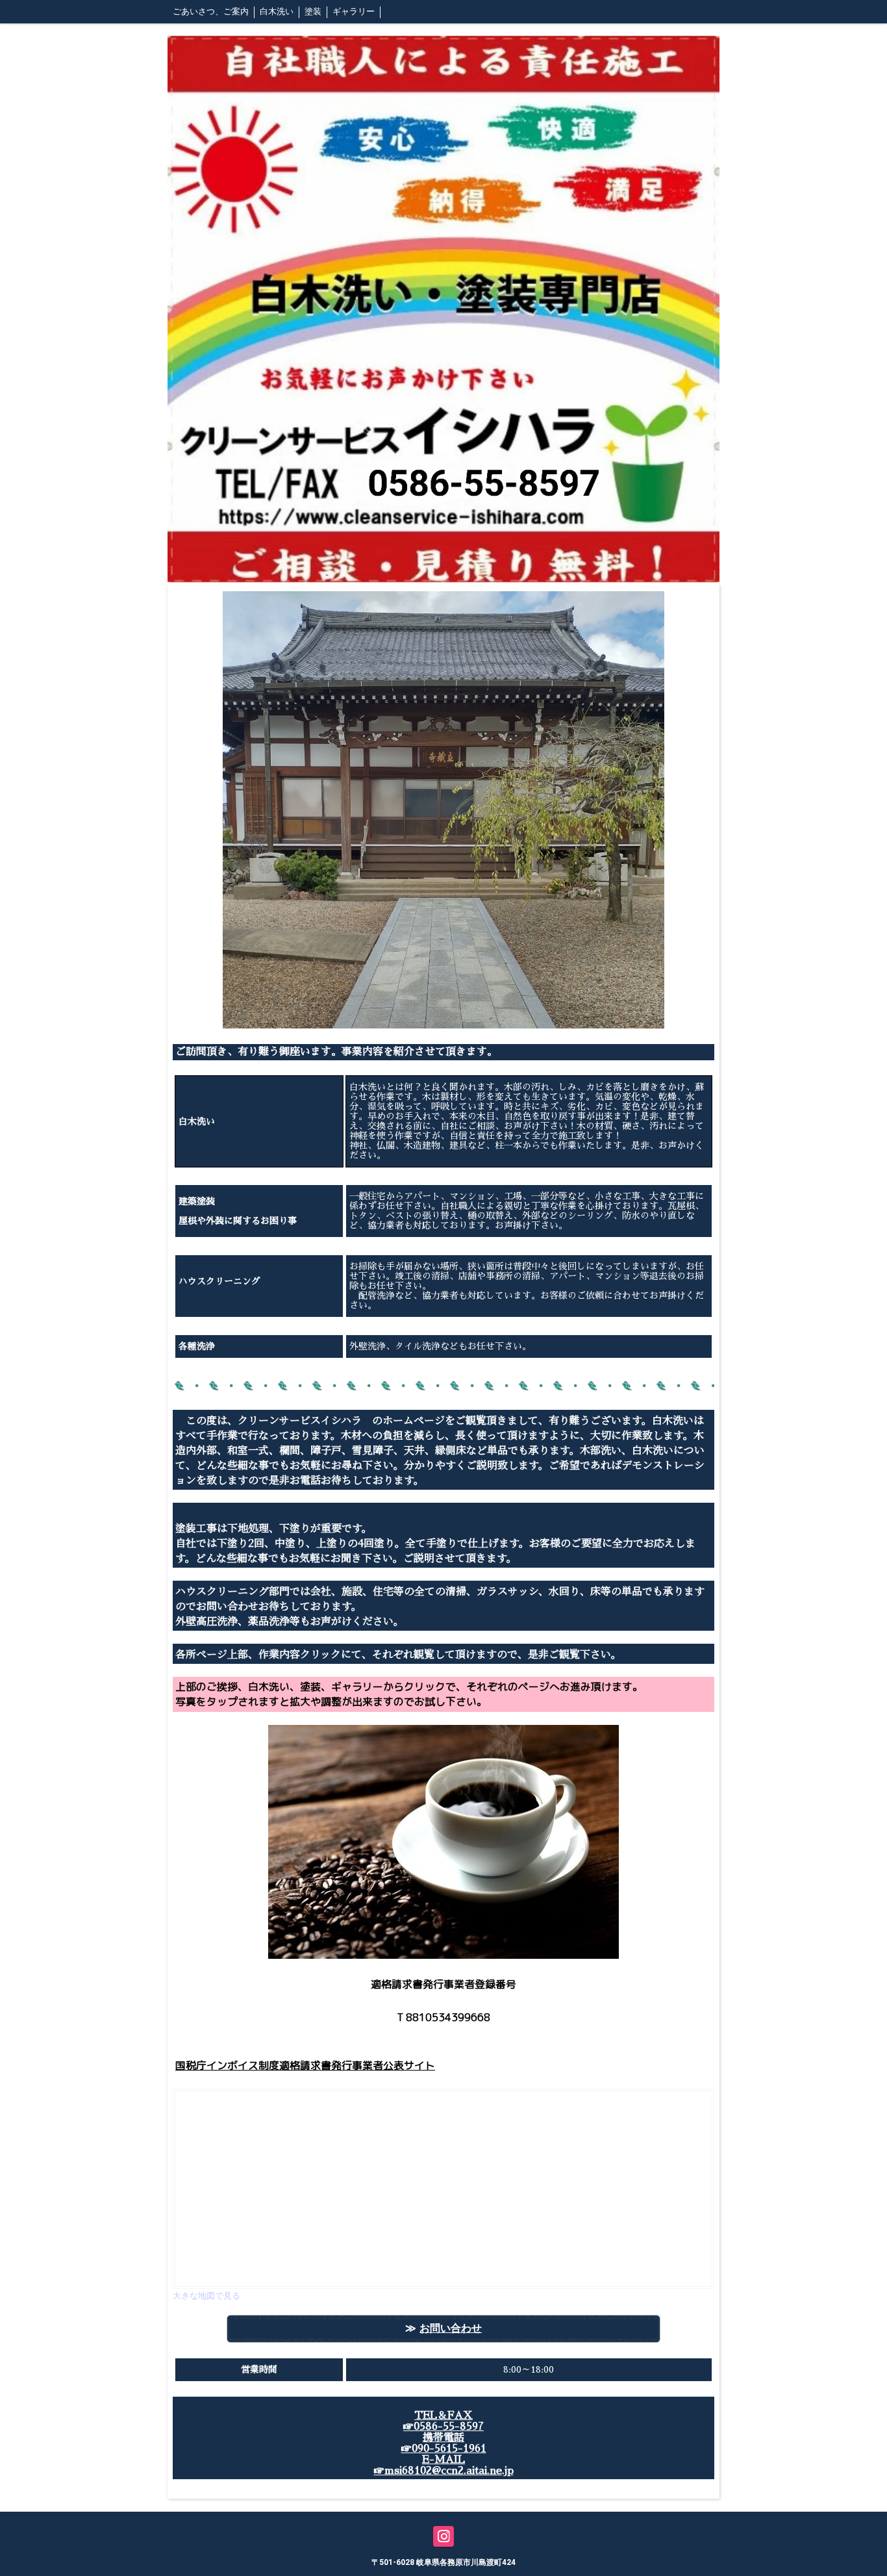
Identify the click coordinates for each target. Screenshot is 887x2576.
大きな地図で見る (206, 2296)
